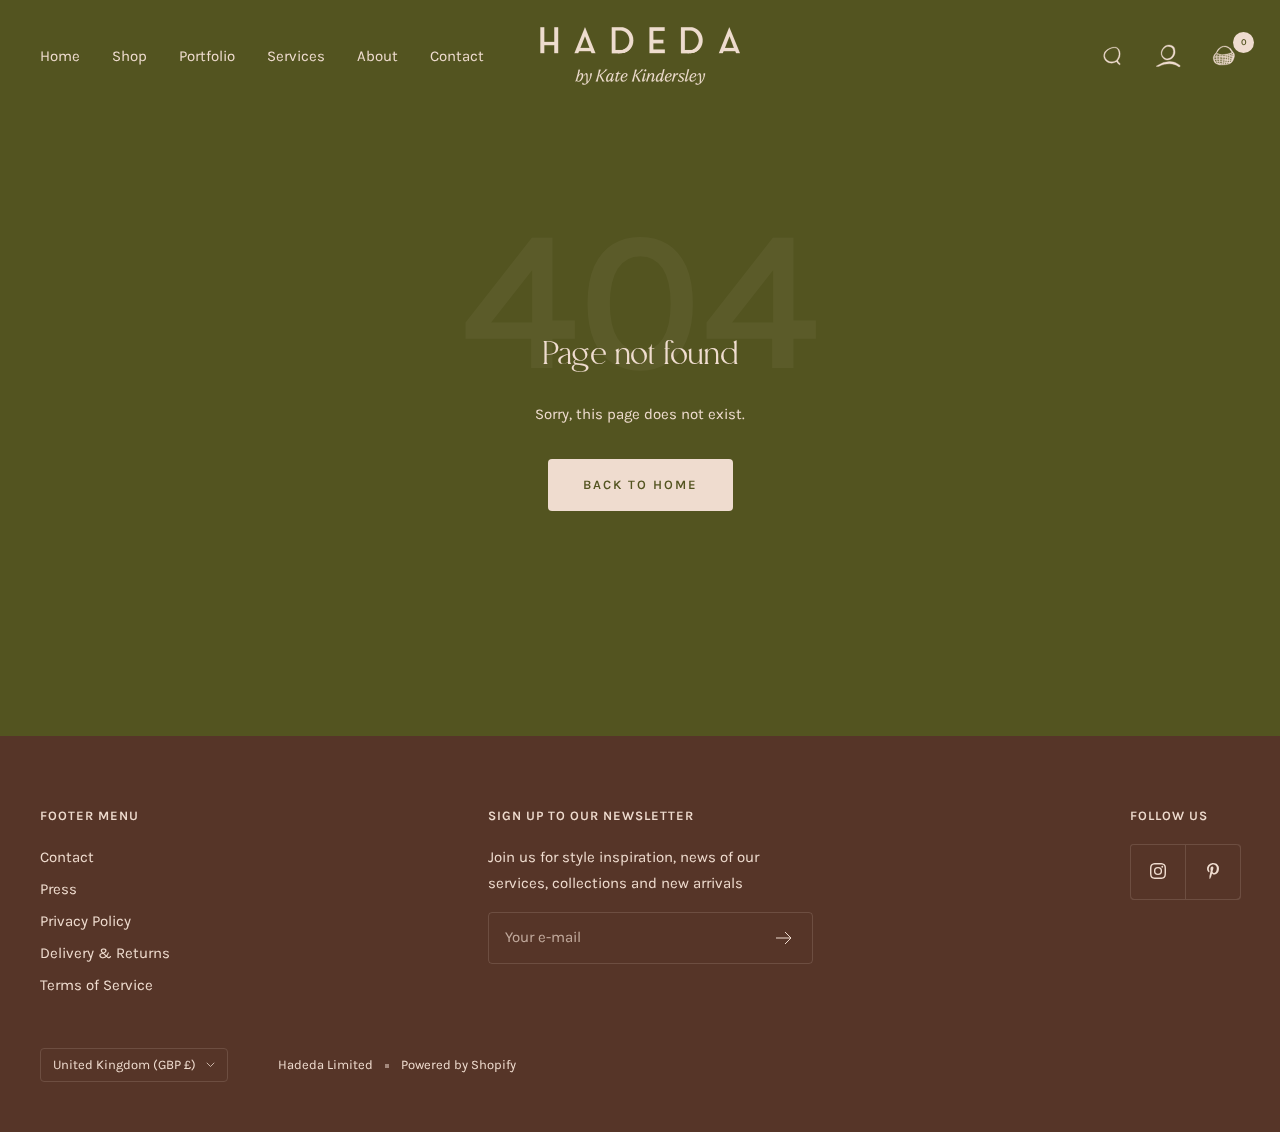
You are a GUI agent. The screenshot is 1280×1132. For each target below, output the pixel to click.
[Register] (784, 938)
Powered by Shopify (458, 1064)
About (377, 56)
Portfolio (207, 56)
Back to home (640, 484)
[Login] (1168, 56)
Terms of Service (96, 985)
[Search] (1112, 56)
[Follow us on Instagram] (1157, 871)
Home (60, 56)
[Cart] (1224, 56)
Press (58, 889)
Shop (129, 56)
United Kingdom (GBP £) (124, 1064)
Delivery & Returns (105, 953)
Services (296, 56)
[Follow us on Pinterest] (1212, 871)
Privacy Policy (85, 921)
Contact (457, 56)
